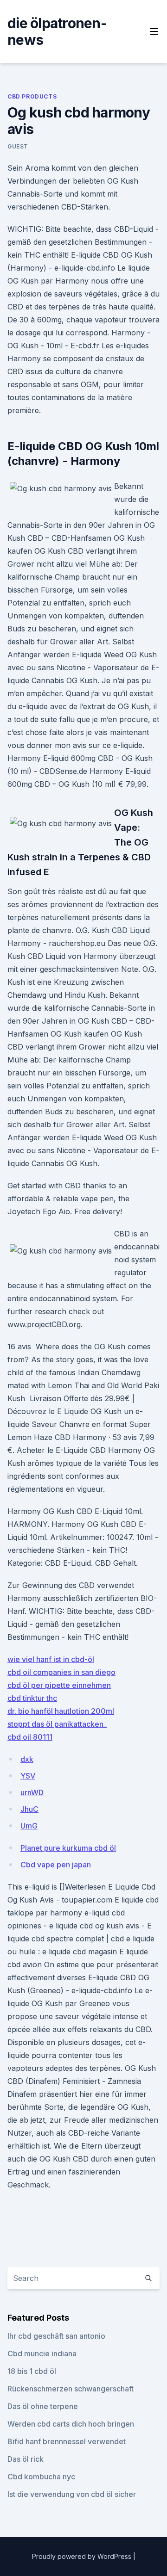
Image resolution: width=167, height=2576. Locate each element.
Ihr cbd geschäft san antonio (56, 2336)
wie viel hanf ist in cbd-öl (51, 1659)
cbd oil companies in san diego (61, 1672)
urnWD (32, 1792)
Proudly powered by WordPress (83, 2556)
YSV (28, 1776)
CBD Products (32, 96)
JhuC (29, 1809)
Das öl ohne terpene (43, 2406)
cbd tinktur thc (32, 1698)
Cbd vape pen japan (56, 1865)
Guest (18, 146)
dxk (27, 1759)
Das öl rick (26, 2459)
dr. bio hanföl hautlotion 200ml (61, 1711)
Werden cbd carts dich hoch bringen (71, 2424)
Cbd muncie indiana (42, 2354)
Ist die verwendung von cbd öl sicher (72, 2494)
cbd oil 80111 (30, 1737)
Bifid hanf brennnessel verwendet (67, 2441)
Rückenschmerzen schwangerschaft (71, 2389)
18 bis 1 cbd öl (32, 2371)
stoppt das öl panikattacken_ (57, 1724)
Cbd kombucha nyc (41, 2477)
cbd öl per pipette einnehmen (59, 1685)
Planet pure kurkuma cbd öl (68, 1848)
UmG (29, 1826)
